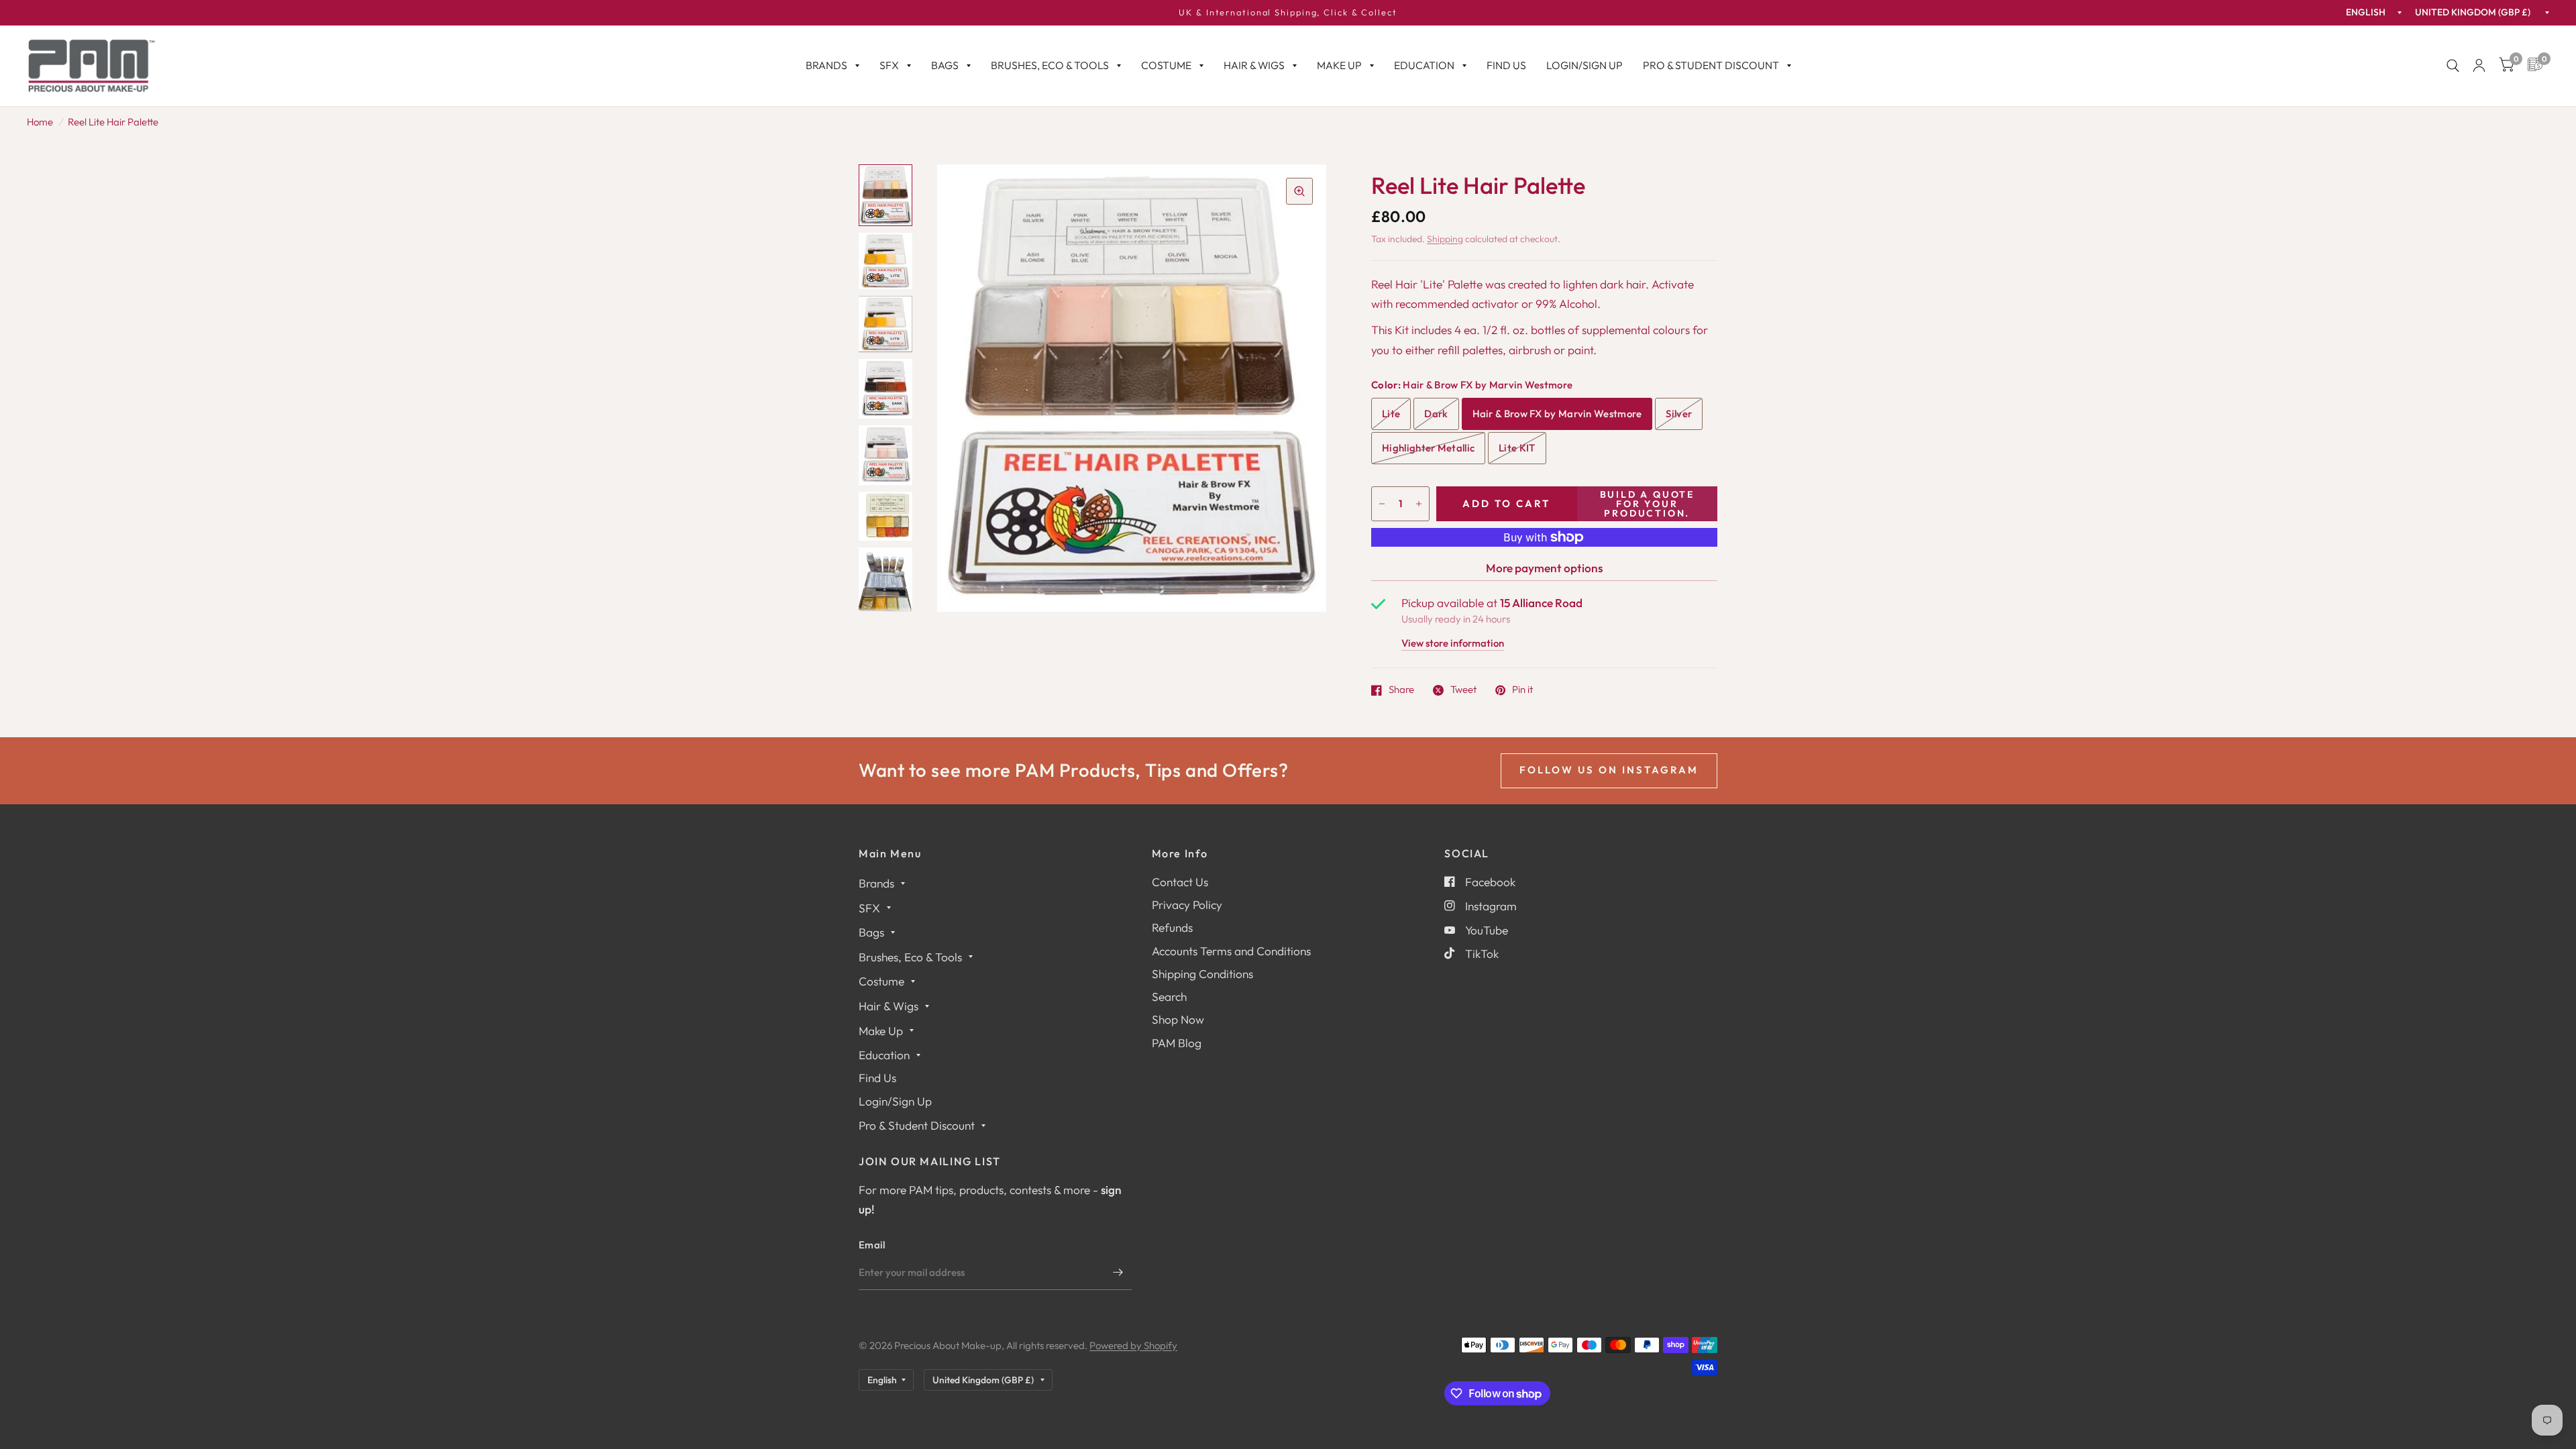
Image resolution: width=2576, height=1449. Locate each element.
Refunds (1172, 927)
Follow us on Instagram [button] (1609, 770)
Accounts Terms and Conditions (1231, 951)
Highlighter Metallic (1428, 448)
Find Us (1506, 65)
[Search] (2453, 66)
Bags (945, 65)
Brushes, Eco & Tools (1050, 65)
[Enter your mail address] (1118, 1273)
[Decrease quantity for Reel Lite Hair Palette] (1382, 504)
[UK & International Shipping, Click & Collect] (1288, 13)
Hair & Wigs (1254, 65)
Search (1169, 997)
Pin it (1522, 690)
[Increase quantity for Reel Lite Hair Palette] (1419, 504)
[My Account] (2479, 66)
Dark (1436, 414)
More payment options (1544, 568)
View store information (1453, 644)
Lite (1391, 414)
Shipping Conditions (1202, 974)
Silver (1679, 414)
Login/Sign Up (1585, 65)
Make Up (1339, 65)
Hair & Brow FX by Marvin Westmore (1557, 414)
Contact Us (1180, 882)
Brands (826, 65)
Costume (1166, 65)
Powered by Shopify (1133, 1345)
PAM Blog (1177, 1043)
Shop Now (1178, 1019)
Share (1401, 690)
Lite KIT (1517, 448)
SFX (889, 65)
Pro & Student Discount (1711, 65)
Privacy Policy (1187, 905)
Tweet (1463, 690)
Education (1424, 65)
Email (872, 1245)
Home (40, 122)
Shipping (1445, 239)
